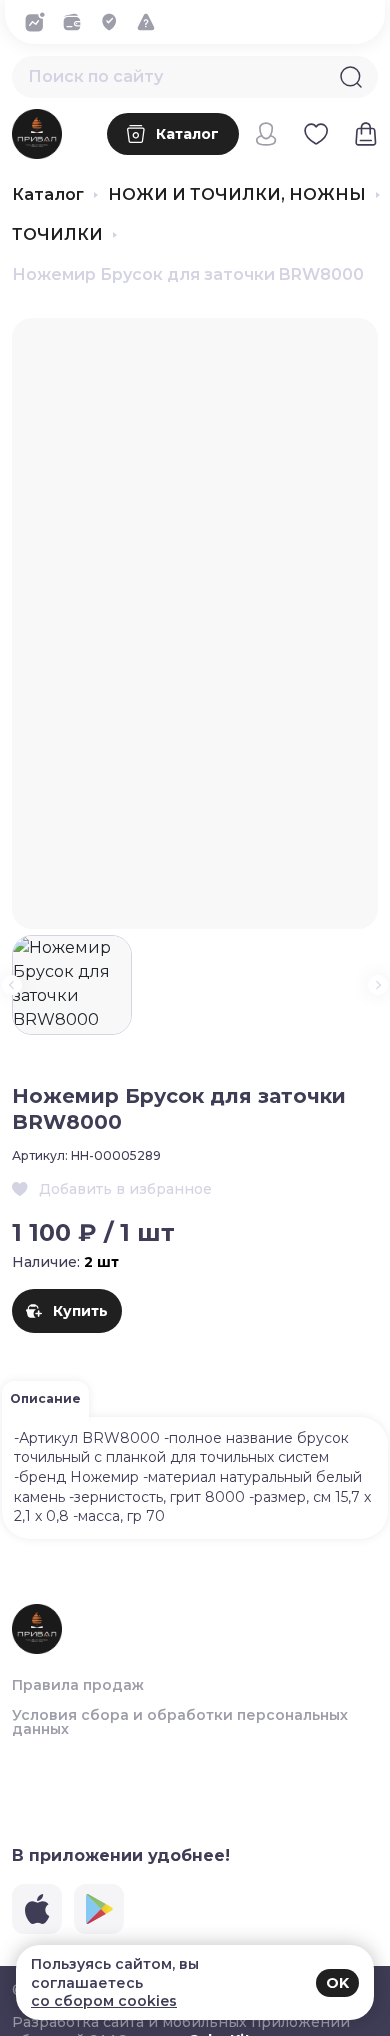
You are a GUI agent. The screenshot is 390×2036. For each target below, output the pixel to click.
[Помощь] (151, 22)
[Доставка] (114, 22)
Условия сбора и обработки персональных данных (180, 1722)
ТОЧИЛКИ (57, 235)
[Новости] (40, 22)
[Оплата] (77, 22)
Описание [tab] (45, 1398)
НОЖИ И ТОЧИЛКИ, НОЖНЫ (237, 195)
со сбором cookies (104, 2001)
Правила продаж (78, 1685)
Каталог (48, 195)
